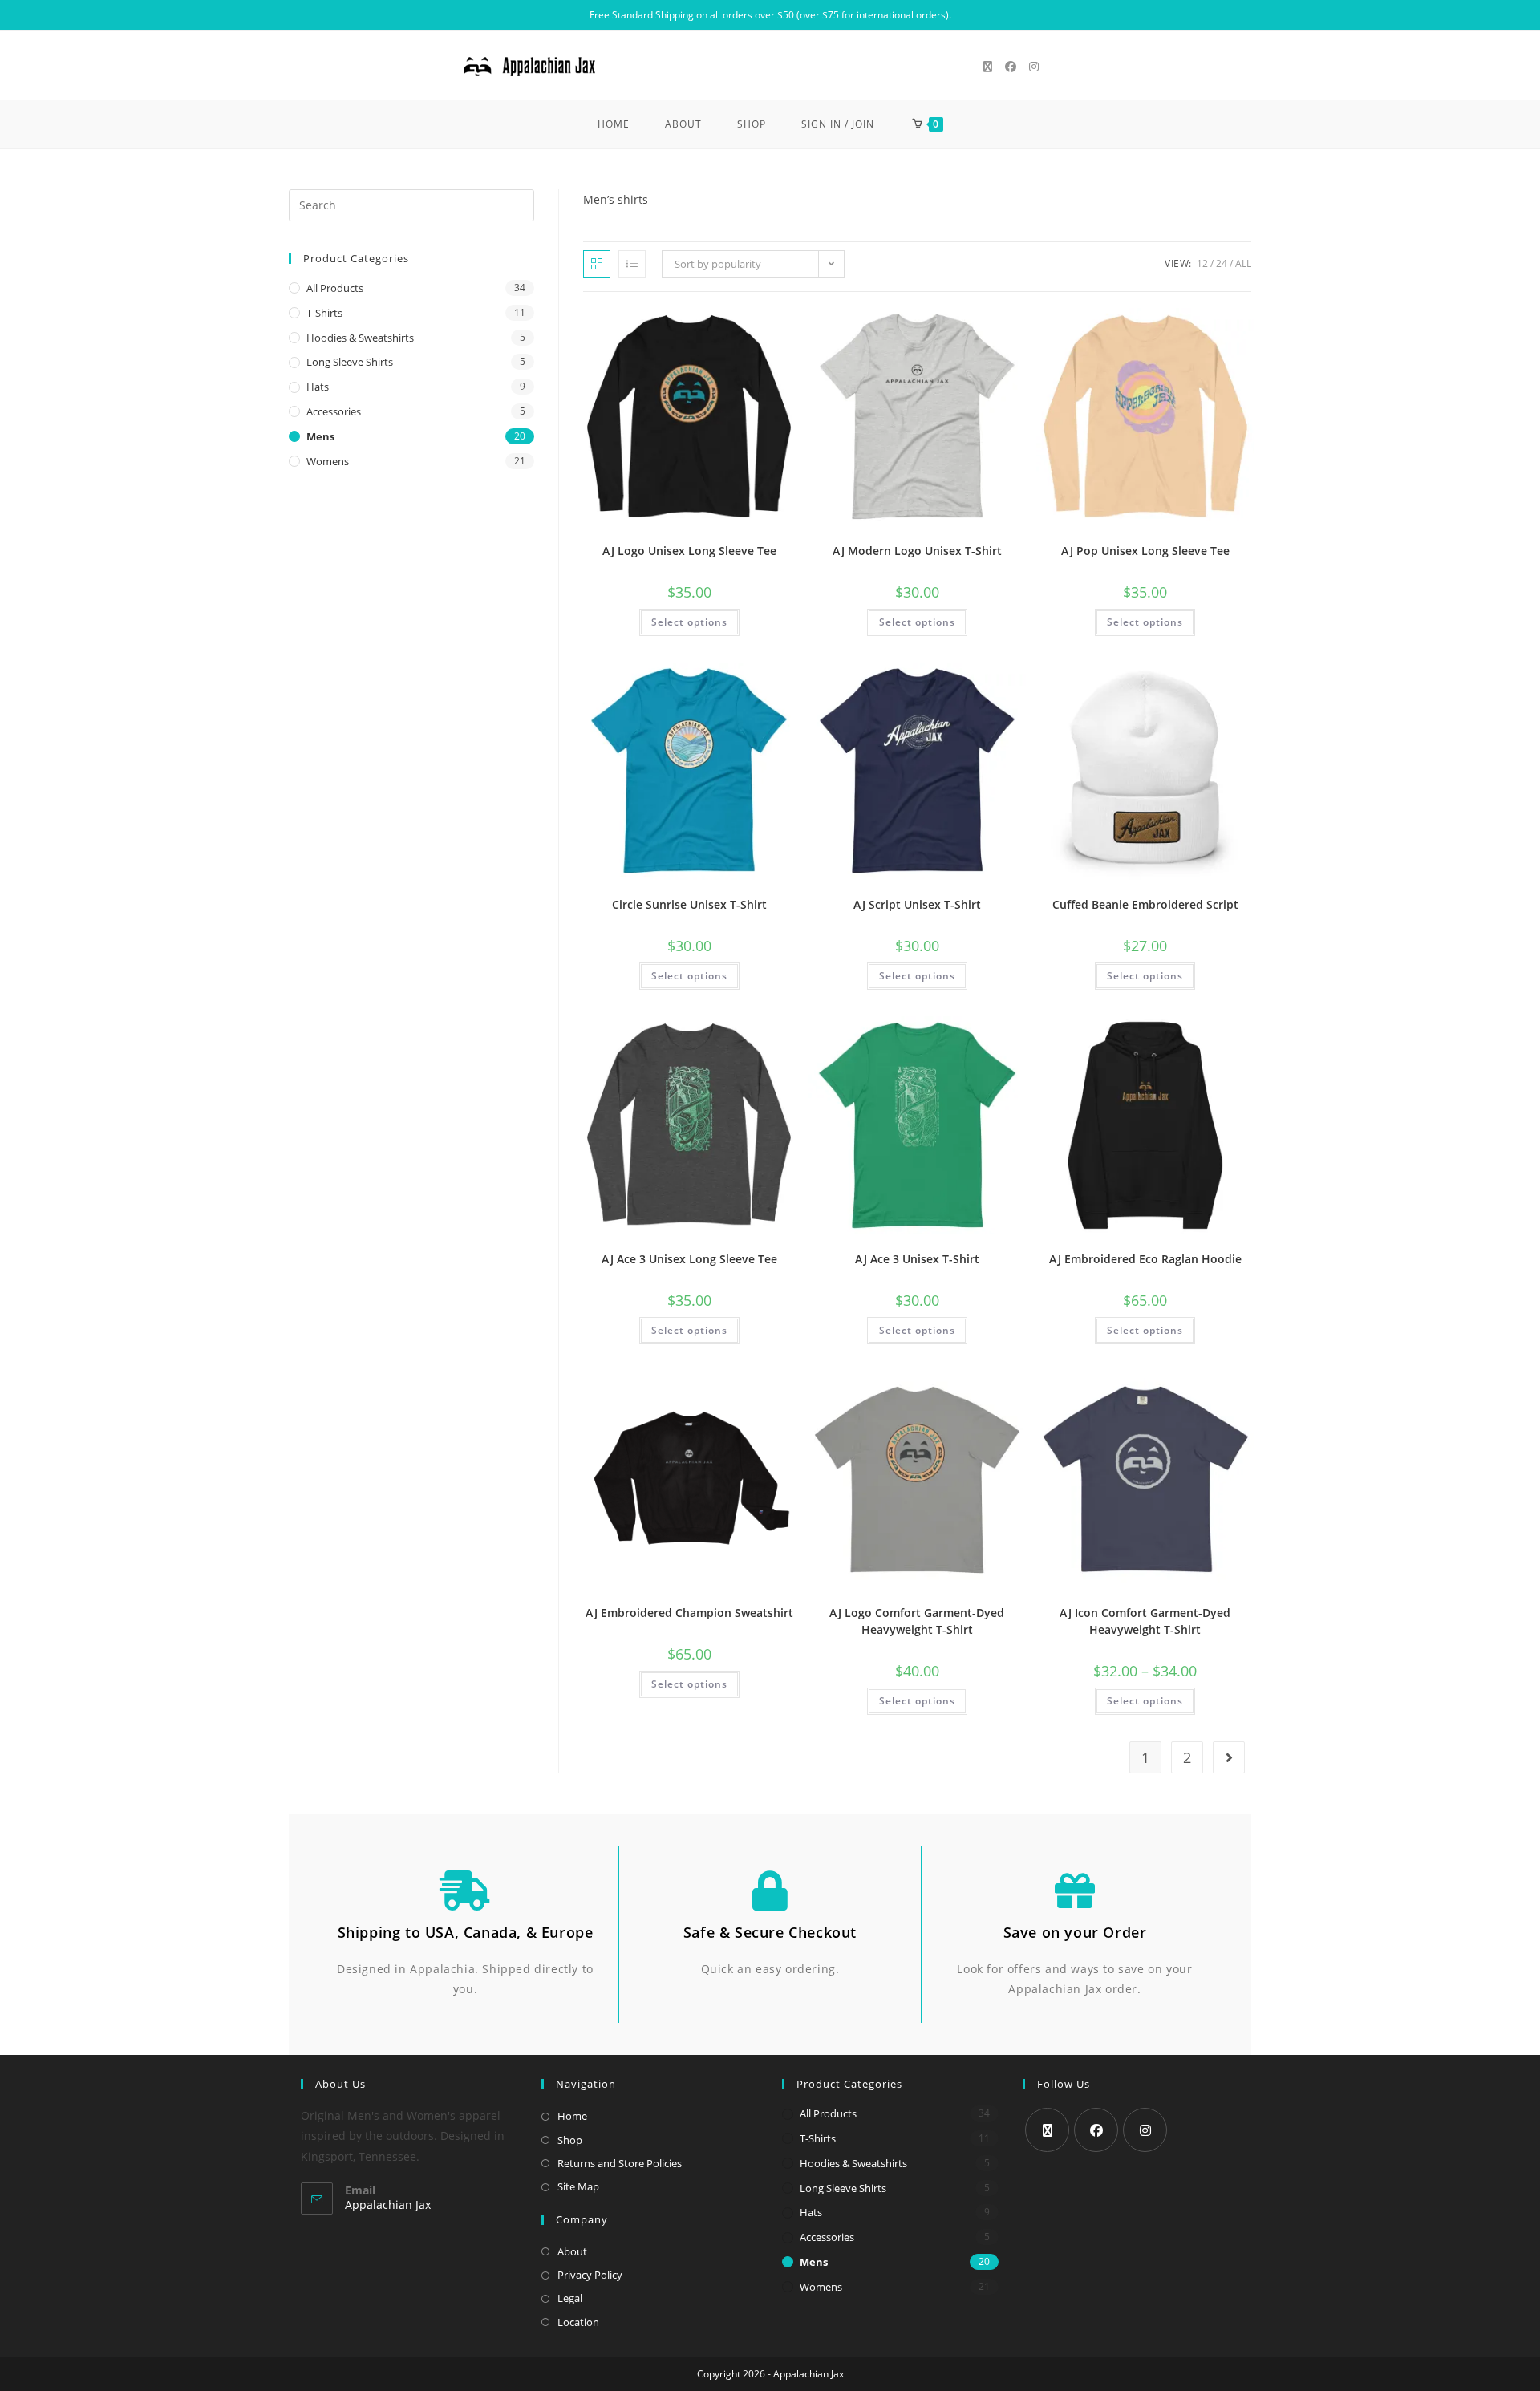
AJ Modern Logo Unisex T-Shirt (917, 551)
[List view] (632, 264)
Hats (318, 387)
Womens (328, 461)
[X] (1047, 2130)
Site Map (578, 2186)
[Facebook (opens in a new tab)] (1011, 67)
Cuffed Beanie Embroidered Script (1145, 904)
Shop (570, 2140)
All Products (335, 288)
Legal (570, 2298)
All (1243, 263)
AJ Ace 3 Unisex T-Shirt (917, 1259)
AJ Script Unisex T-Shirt (917, 904)
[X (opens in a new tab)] (988, 67)
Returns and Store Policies (620, 2163)
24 (1222, 263)
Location (578, 2322)
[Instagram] (1145, 2130)
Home (572, 2116)
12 (1202, 263)
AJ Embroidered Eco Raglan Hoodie (1145, 1259)
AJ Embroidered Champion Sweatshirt (689, 1613)
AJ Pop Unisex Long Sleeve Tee (1145, 551)
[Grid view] (597, 264)
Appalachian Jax (388, 2205)
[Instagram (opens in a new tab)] (1034, 67)
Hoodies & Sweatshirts (360, 338)
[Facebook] (1096, 2130)
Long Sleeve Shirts (350, 362)
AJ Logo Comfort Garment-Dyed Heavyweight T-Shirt (917, 1621)
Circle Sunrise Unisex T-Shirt (689, 904)
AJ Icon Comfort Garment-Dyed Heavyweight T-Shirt (1145, 1621)
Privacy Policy (590, 2275)
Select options (689, 622)
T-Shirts (324, 313)
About (572, 2251)
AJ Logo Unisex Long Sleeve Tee (689, 551)
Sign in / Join (838, 124)
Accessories (334, 411)
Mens (320, 436)
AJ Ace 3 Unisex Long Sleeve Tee (689, 1259)
